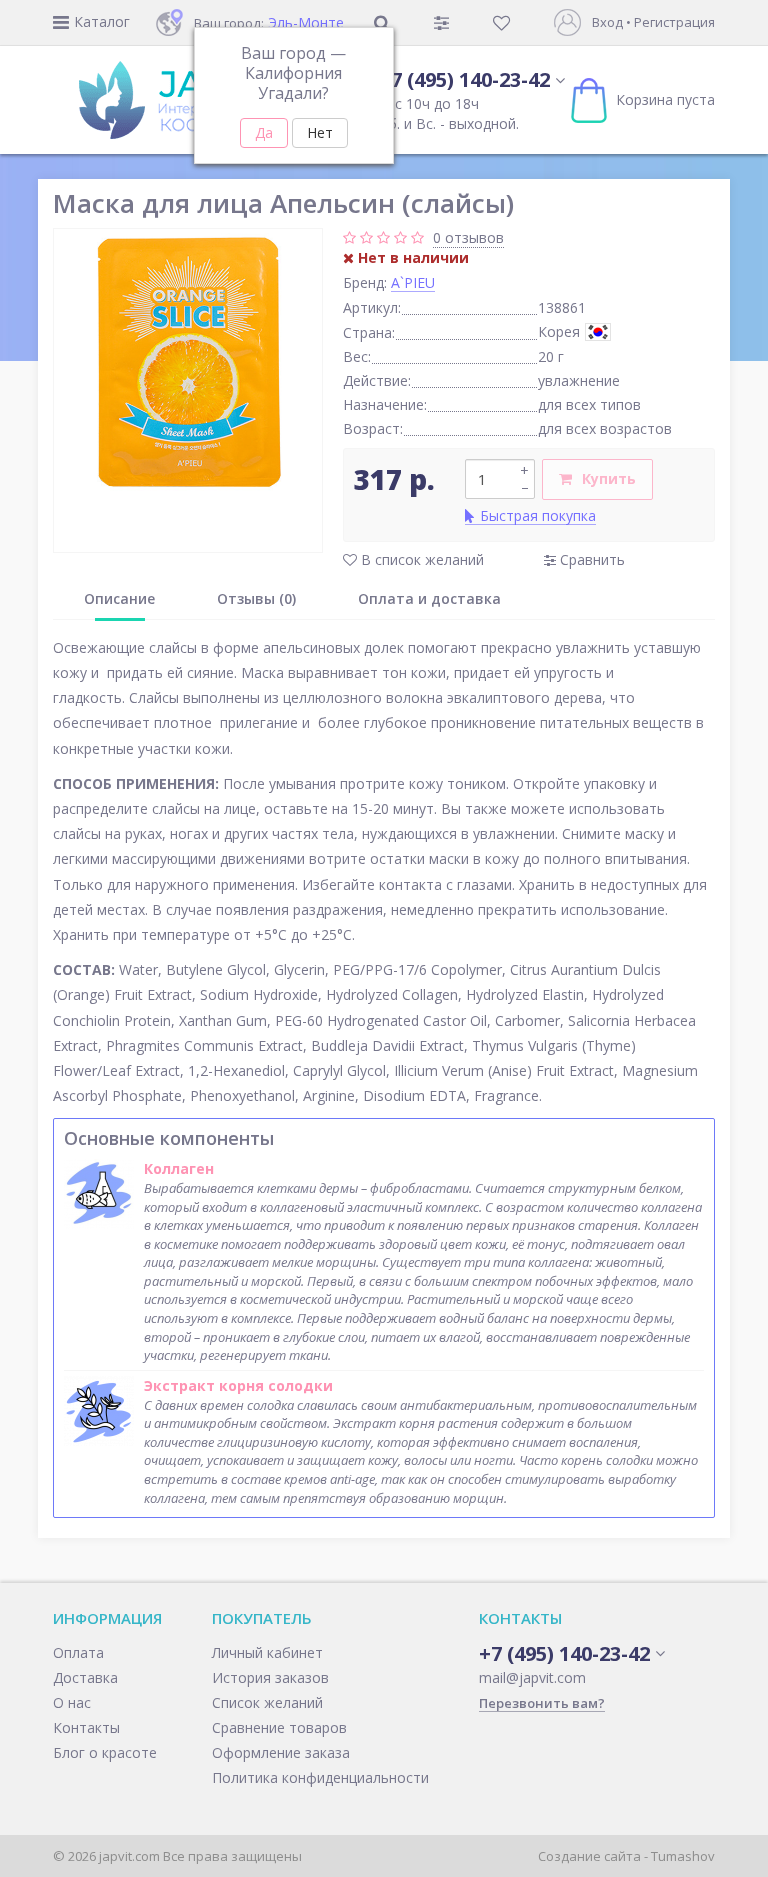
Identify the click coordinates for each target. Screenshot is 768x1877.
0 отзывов (468, 237)
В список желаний (420, 559)
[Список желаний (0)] (503, 22)
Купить (609, 478)
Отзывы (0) (256, 598)
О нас (72, 1702)
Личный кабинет (267, 1652)
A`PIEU (413, 282)
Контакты (86, 1727)
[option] (188, 363)
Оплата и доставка (429, 598)
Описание (119, 598)
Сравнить (590, 559)
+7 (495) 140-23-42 (464, 79)
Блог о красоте (105, 1752)
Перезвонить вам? (542, 1703)
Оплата (78, 1652)
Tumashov (683, 1856)
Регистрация (674, 22)
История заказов (270, 1677)
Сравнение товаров (279, 1727)
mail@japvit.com (532, 1677)
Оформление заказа (281, 1752)
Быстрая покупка (538, 515)
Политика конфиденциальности (320, 1777)
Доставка (85, 1677)
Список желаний (267, 1702)
